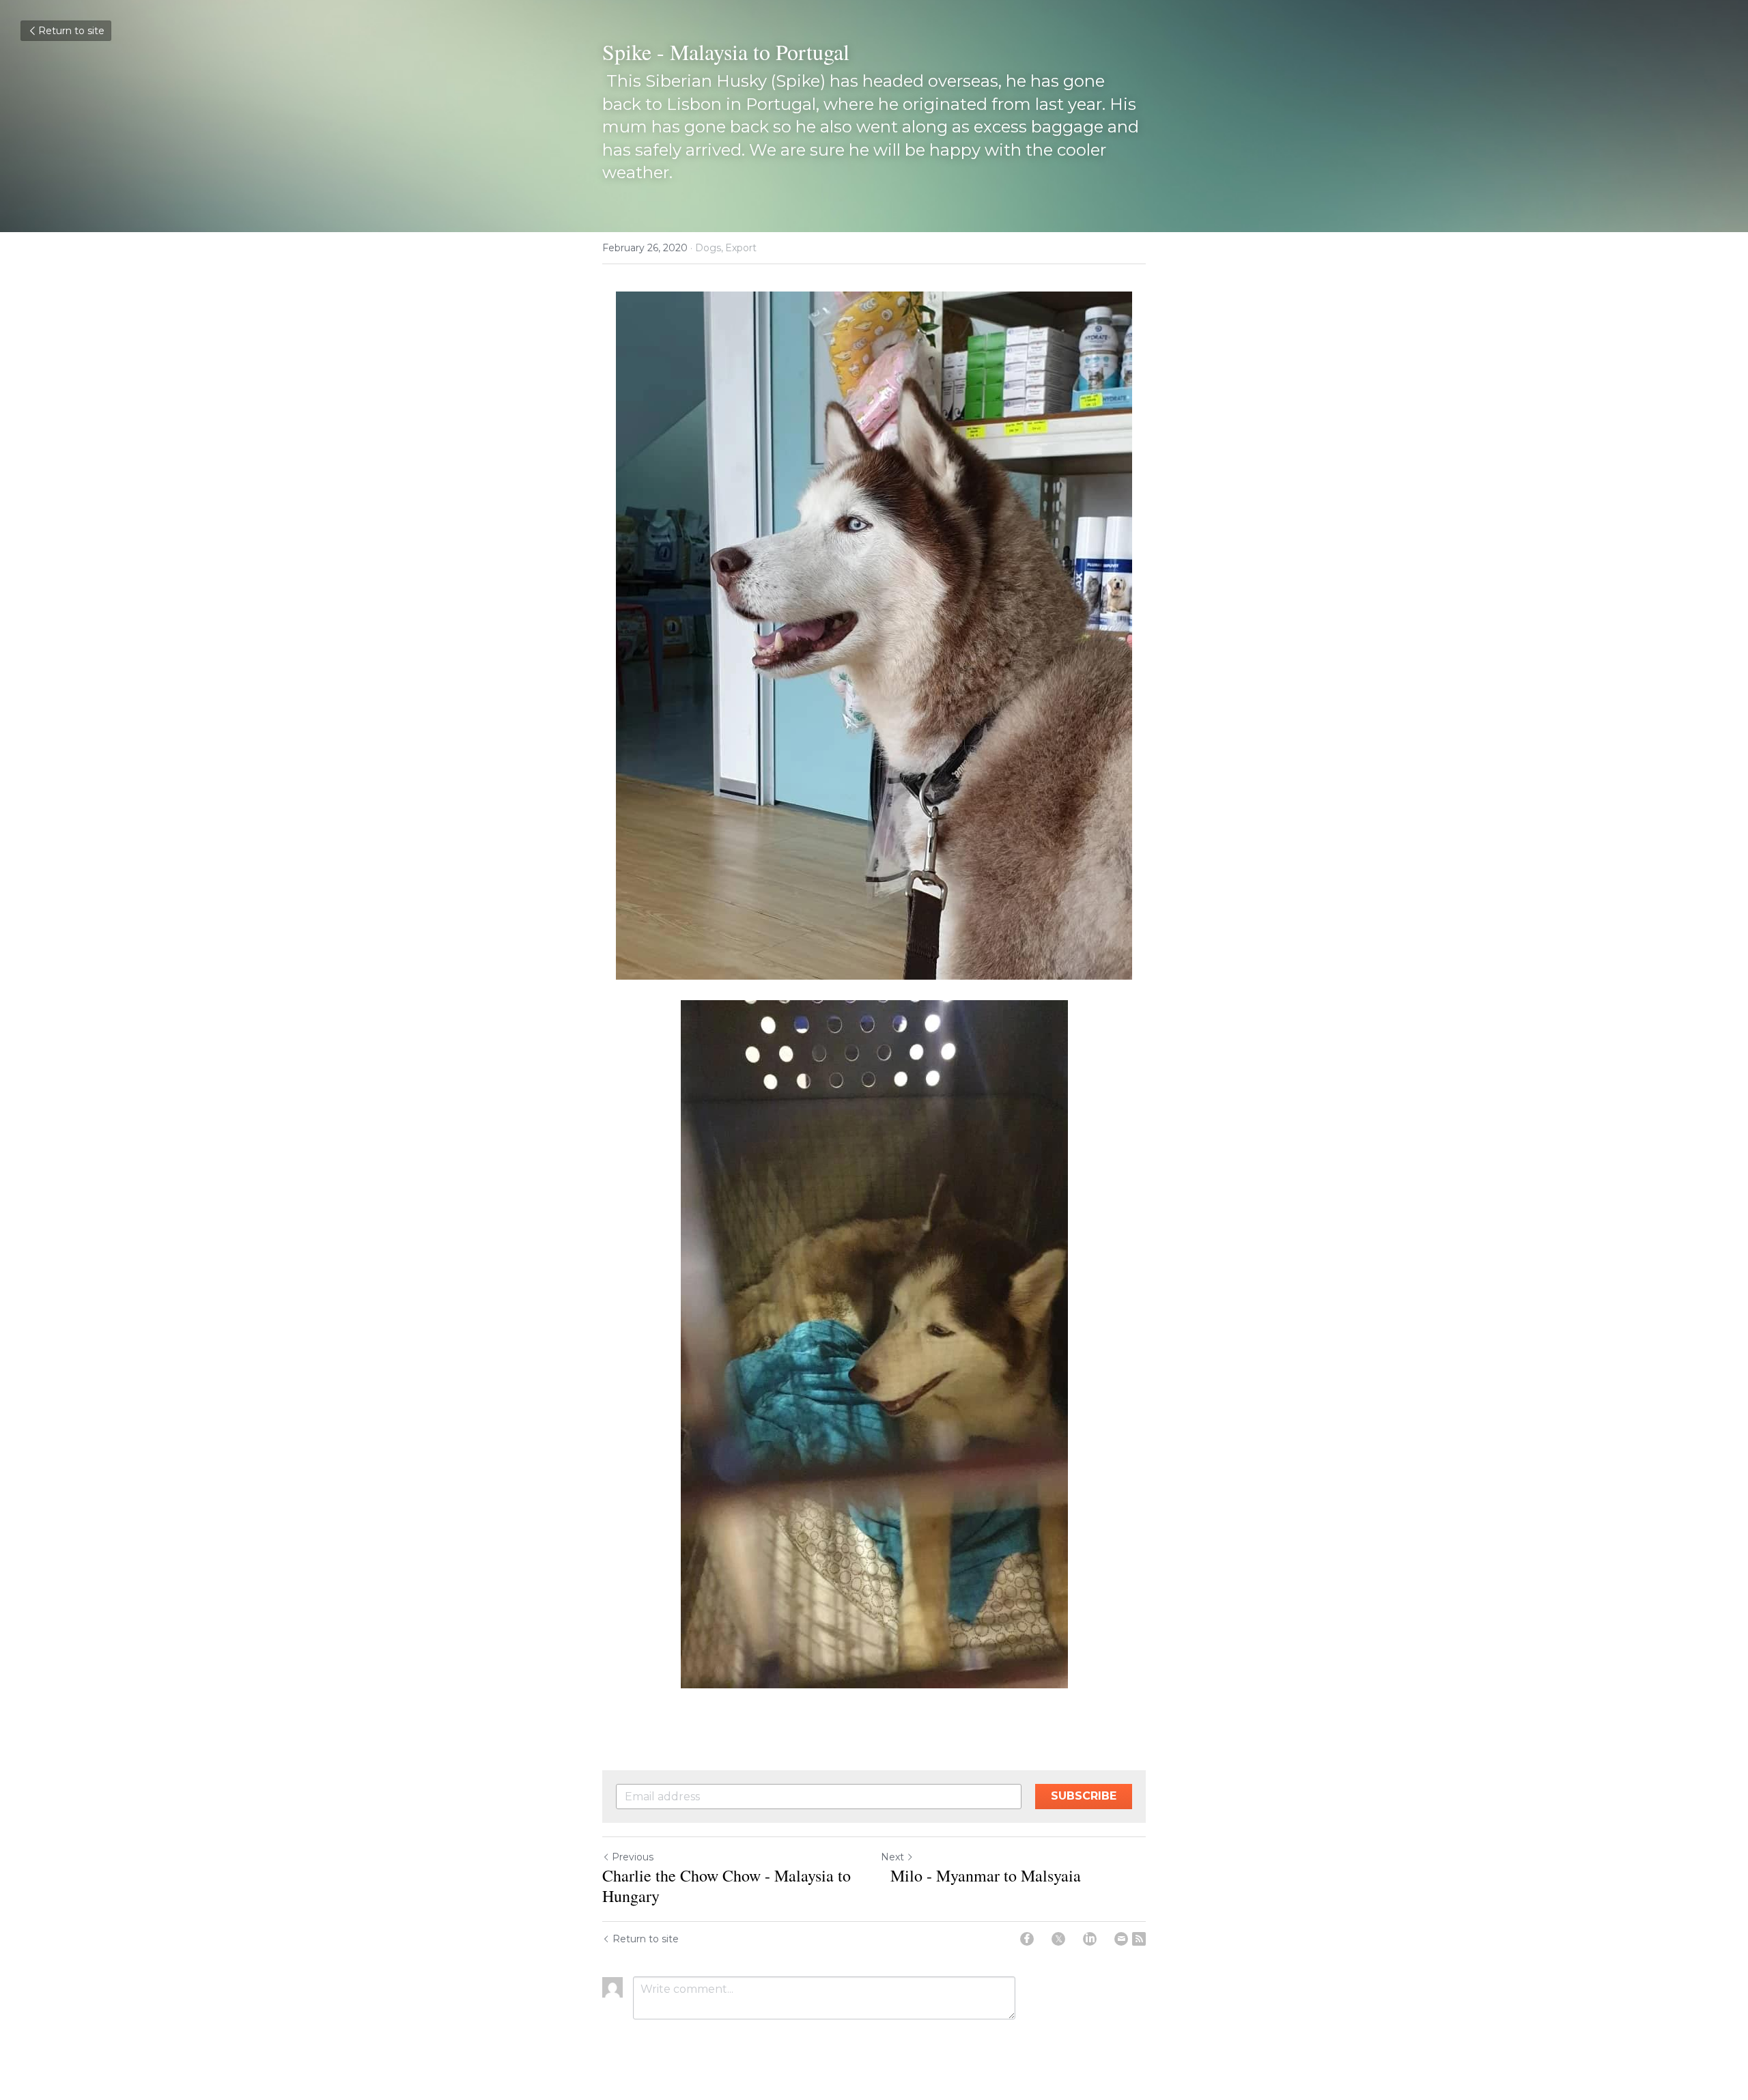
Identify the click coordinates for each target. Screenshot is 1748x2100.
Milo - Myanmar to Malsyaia (981, 1875)
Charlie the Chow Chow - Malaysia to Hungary (727, 1886)
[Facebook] (1027, 1939)
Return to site (71, 31)
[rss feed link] (1139, 1939)
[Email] (1121, 1939)
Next (892, 1857)
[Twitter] (1058, 1939)
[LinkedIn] (1090, 1939)
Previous (633, 1857)
